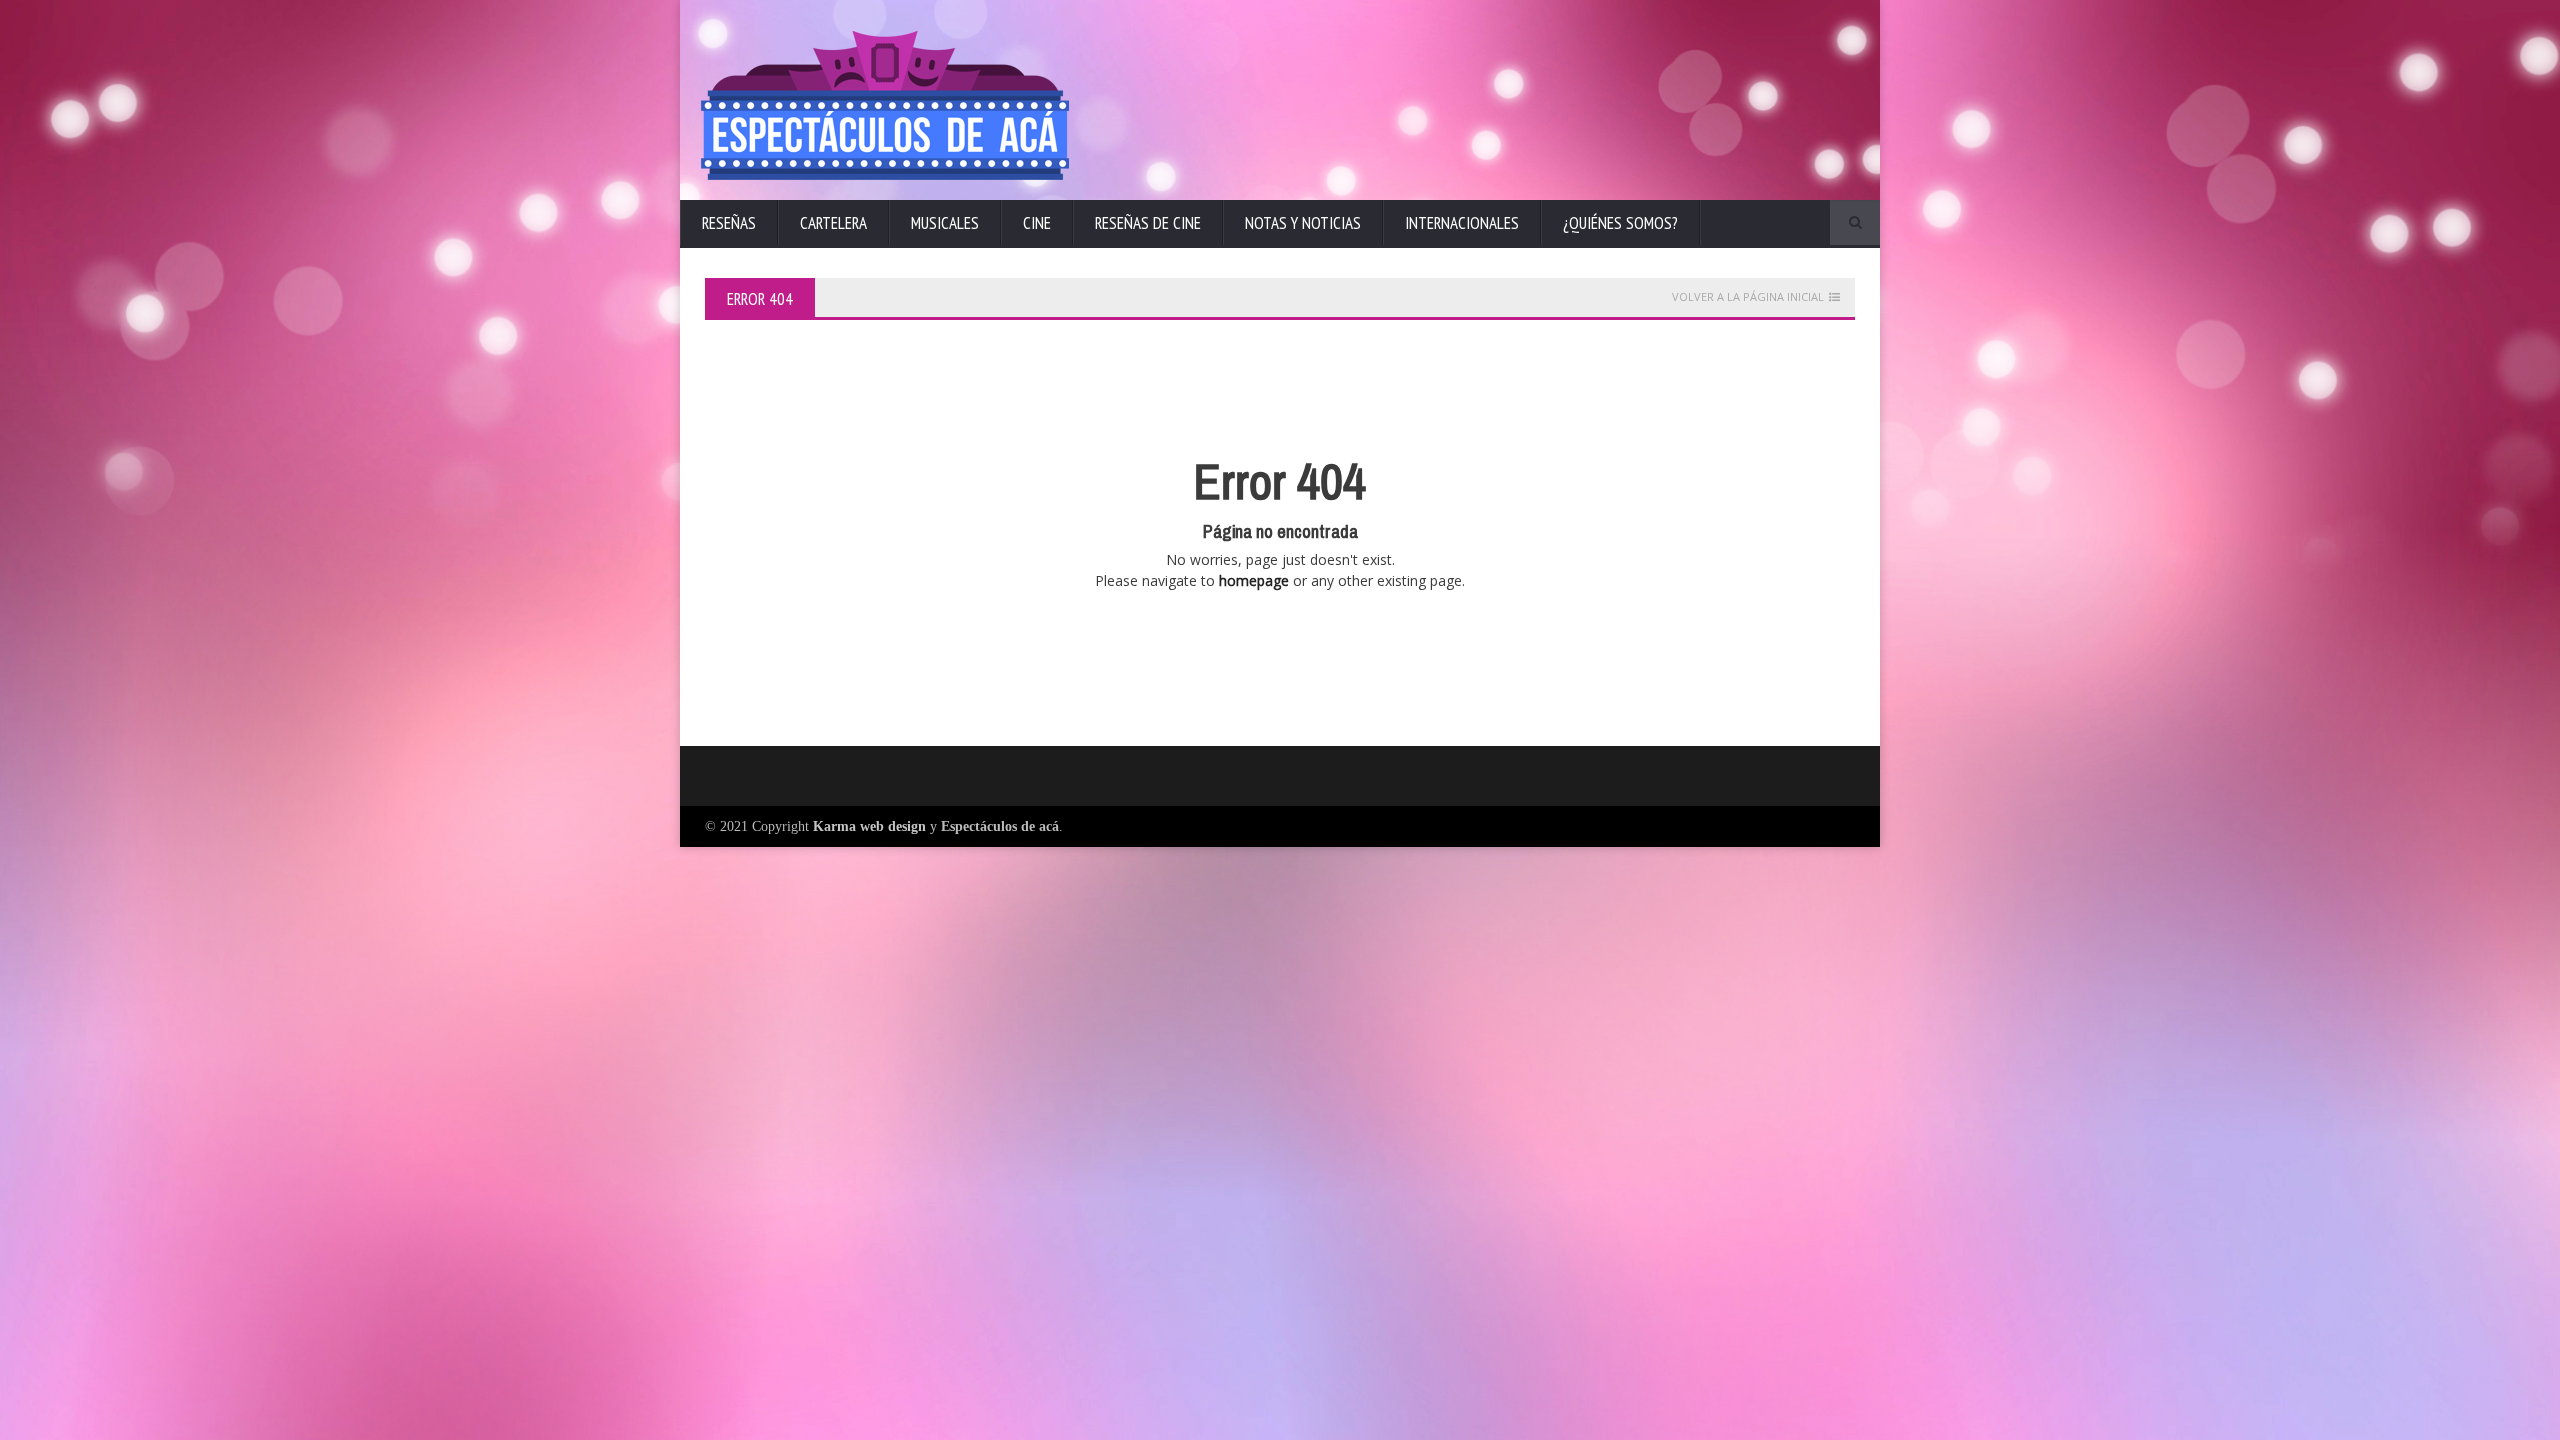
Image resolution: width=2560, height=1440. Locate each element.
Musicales (945, 223)
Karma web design (869, 826)
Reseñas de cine (1148, 223)
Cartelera (833, 223)
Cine (1037, 223)
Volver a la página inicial (1748, 297)
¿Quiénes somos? (1620, 223)
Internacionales (1462, 223)
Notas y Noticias (1303, 223)
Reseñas (729, 223)
